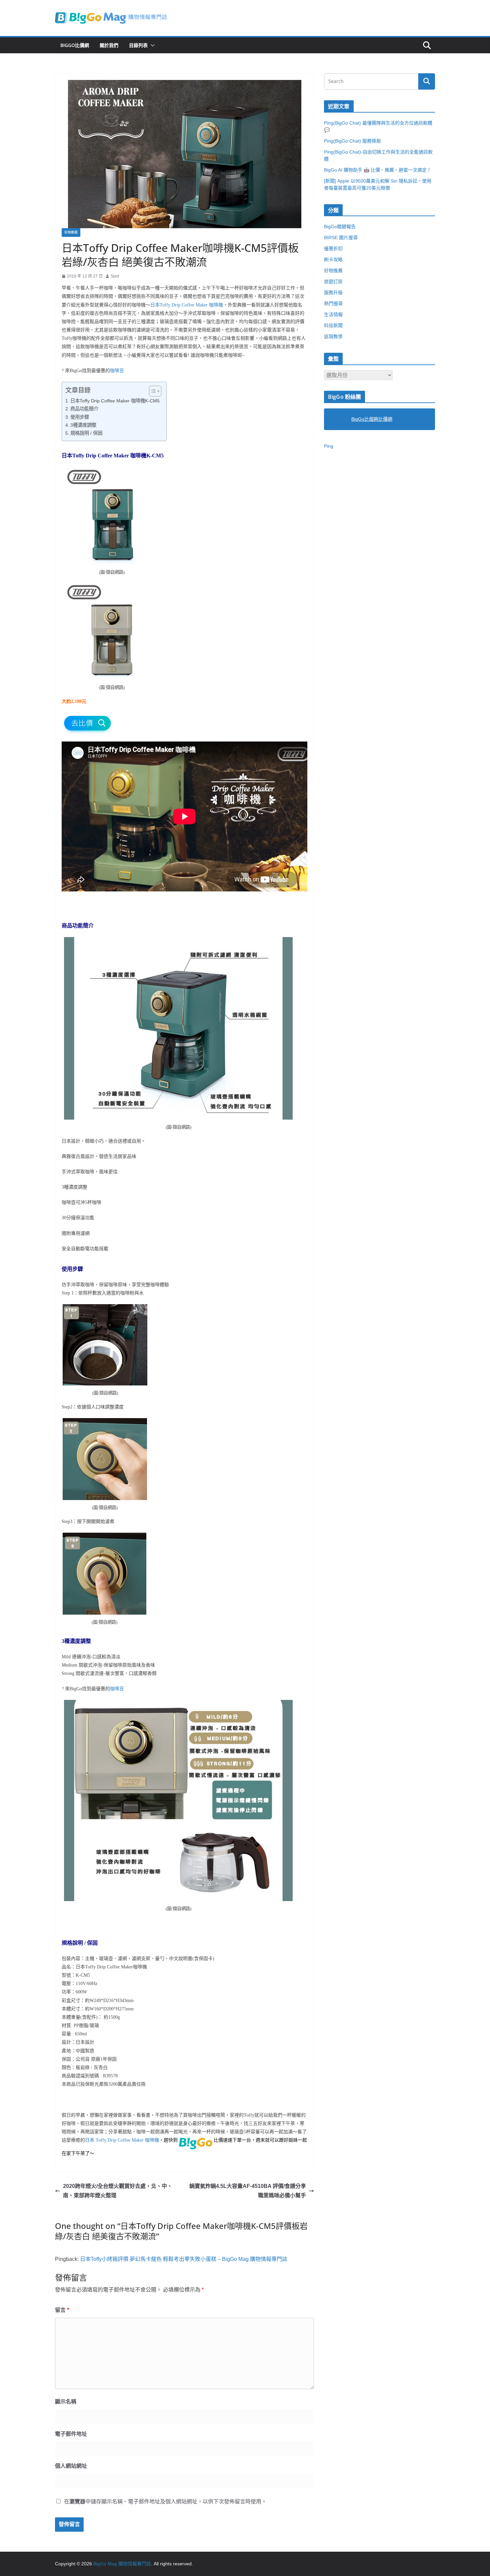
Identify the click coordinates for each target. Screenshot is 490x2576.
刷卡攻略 (333, 259)
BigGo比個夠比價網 (372, 419)
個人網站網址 (71, 2466)
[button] (151, 45)
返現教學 (333, 336)
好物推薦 (71, 232)
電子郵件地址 (71, 2434)
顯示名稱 (66, 2402)
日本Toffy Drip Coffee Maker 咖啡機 (187, 305)
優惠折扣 (333, 249)
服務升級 (333, 292)
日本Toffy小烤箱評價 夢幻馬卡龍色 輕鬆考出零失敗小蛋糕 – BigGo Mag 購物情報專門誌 (184, 2259)
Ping (329, 446)
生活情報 (333, 314)
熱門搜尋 (333, 303)
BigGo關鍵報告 (340, 227)
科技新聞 (333, 325)
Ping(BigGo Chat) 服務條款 (352, 141)
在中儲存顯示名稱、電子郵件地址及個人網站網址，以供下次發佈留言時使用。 (165, 2502)
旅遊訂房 (333, 281)
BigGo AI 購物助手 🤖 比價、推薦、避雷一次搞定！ (378, 170)
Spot (115, 276)
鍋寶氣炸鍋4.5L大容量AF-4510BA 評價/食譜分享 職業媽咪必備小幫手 (248, 2191)
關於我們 (109, 45)
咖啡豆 (117, 371)
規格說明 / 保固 (86, 433)
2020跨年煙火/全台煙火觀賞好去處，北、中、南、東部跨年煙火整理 (118, 2191)
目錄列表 (138, 45)
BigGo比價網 (75, 45)
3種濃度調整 (83, 425)
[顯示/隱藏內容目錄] (152, 391)
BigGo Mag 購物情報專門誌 (122, 2564)
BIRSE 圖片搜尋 (341, 238)
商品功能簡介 (84, 409)
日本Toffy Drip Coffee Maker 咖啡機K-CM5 (115, 401)
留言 (62, 2310)
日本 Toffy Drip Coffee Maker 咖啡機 (122, 2140)
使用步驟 (80, 417)
